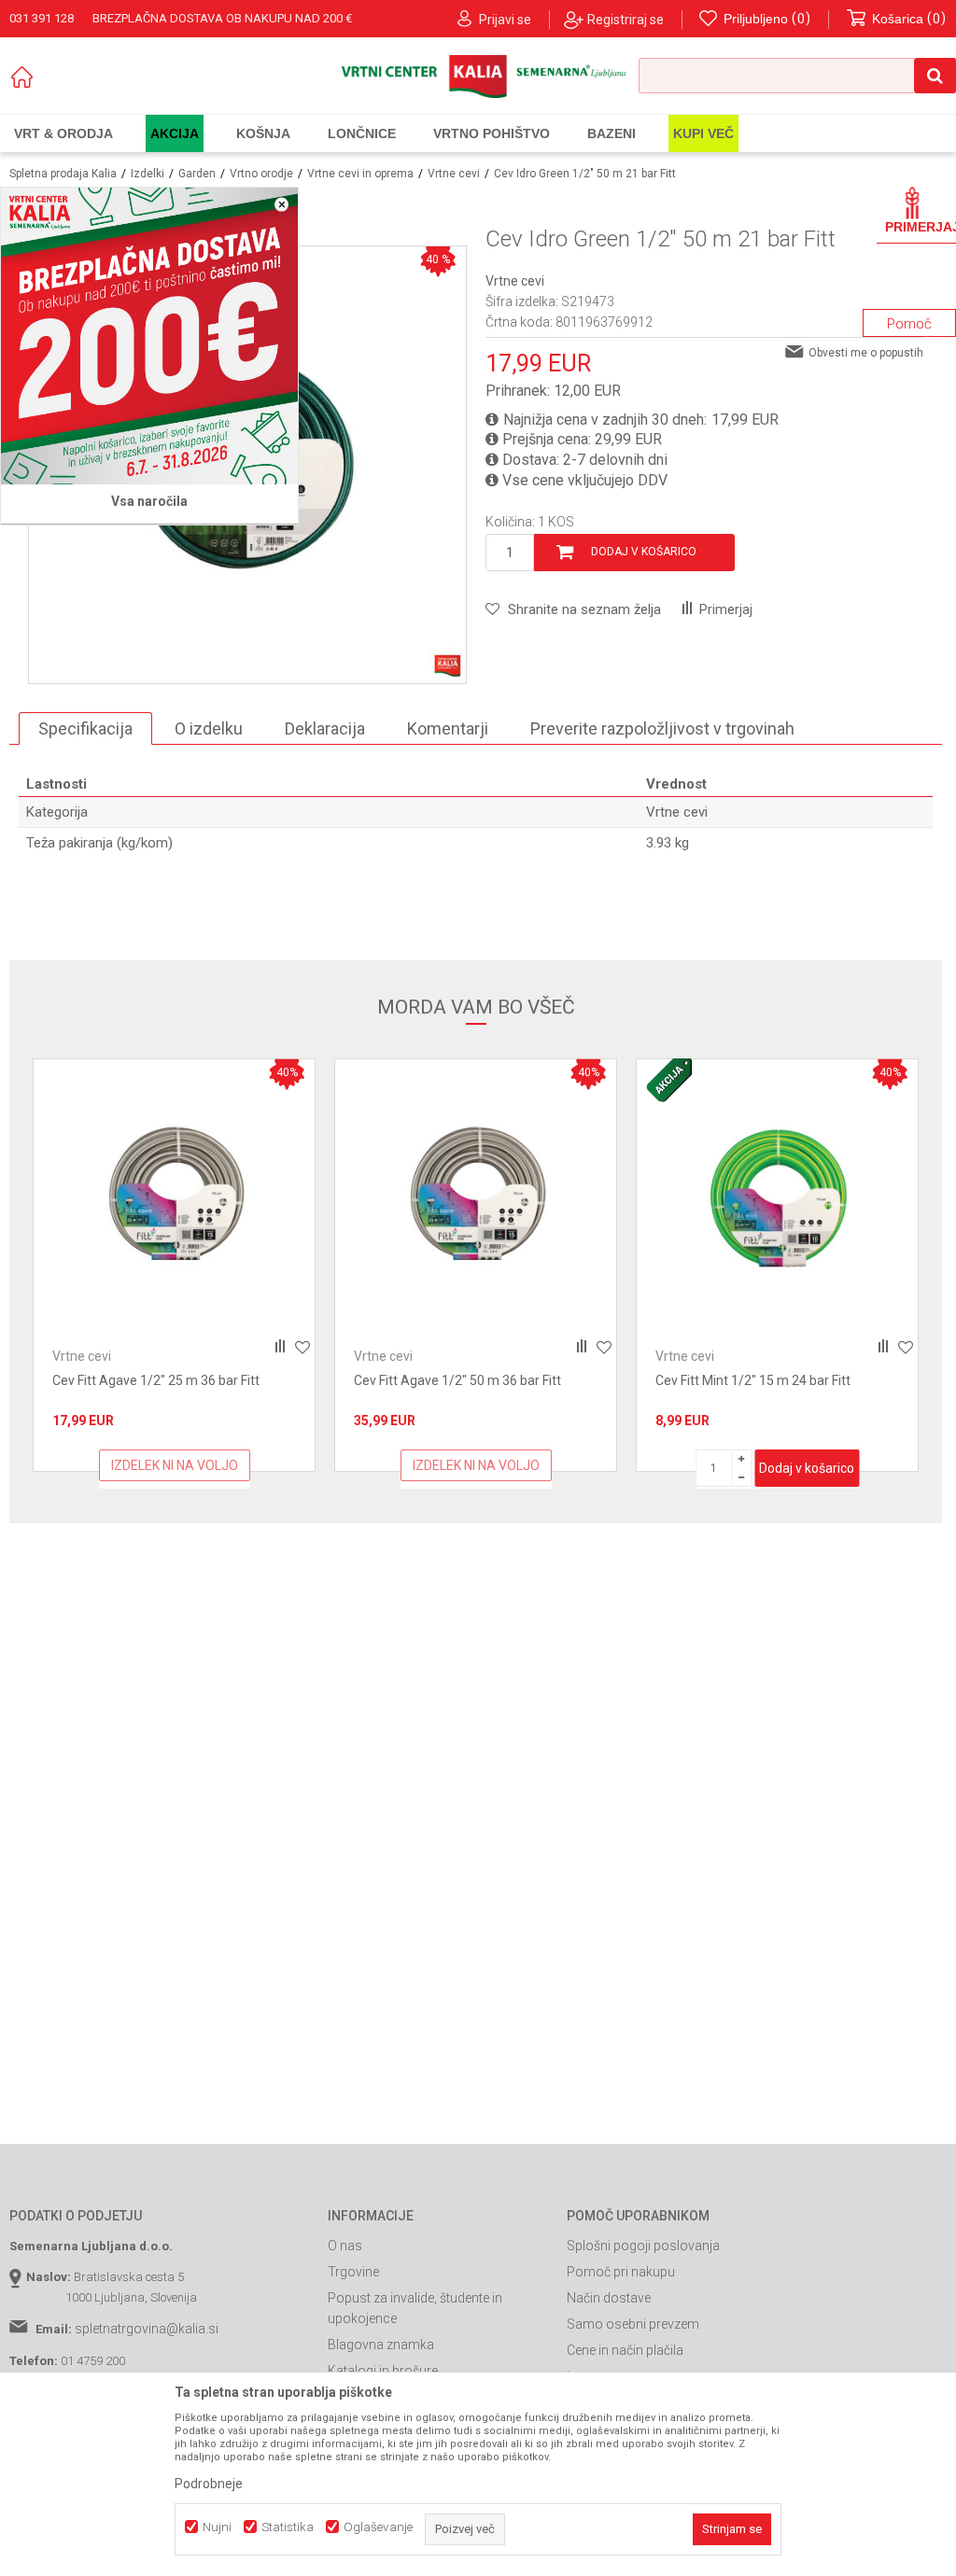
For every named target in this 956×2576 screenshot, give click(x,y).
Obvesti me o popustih (866, 353)
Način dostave (609, 2298)
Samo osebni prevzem (633, 2324)
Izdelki (148, 174)
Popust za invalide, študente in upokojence (415, 2308)
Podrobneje (209, 2484)
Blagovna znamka (381, 2345)
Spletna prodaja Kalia (63, 174)
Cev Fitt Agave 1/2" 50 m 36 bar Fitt (156, 1380)
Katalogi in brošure (383, 2371)
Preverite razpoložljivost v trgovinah (662, 728)
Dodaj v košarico (644, 552)
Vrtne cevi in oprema (360, 174)
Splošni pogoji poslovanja (643, 2246)
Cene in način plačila (625, 2350)
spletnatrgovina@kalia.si (147, 2329)
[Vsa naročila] (149, 336)
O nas (345, 2246)
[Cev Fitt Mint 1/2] (476, 1200)
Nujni (217, 2527)
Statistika (288, 2527)
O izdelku (209, 728)
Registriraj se (626, 20)
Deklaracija (325, 728)
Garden (197, 174)
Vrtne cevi (454, 174)
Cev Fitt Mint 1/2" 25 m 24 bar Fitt (753, 1380)
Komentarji (448, 728)
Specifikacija (85, 728)
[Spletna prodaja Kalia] (478, 77)
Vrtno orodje (261, 174)
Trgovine (353, 2272)
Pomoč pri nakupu (621, 2272)
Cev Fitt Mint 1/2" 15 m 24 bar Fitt (451, 1380)
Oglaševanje (378, 2527)
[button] (797, 76)
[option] (174, 1265)
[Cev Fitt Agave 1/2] (174, 1200)
